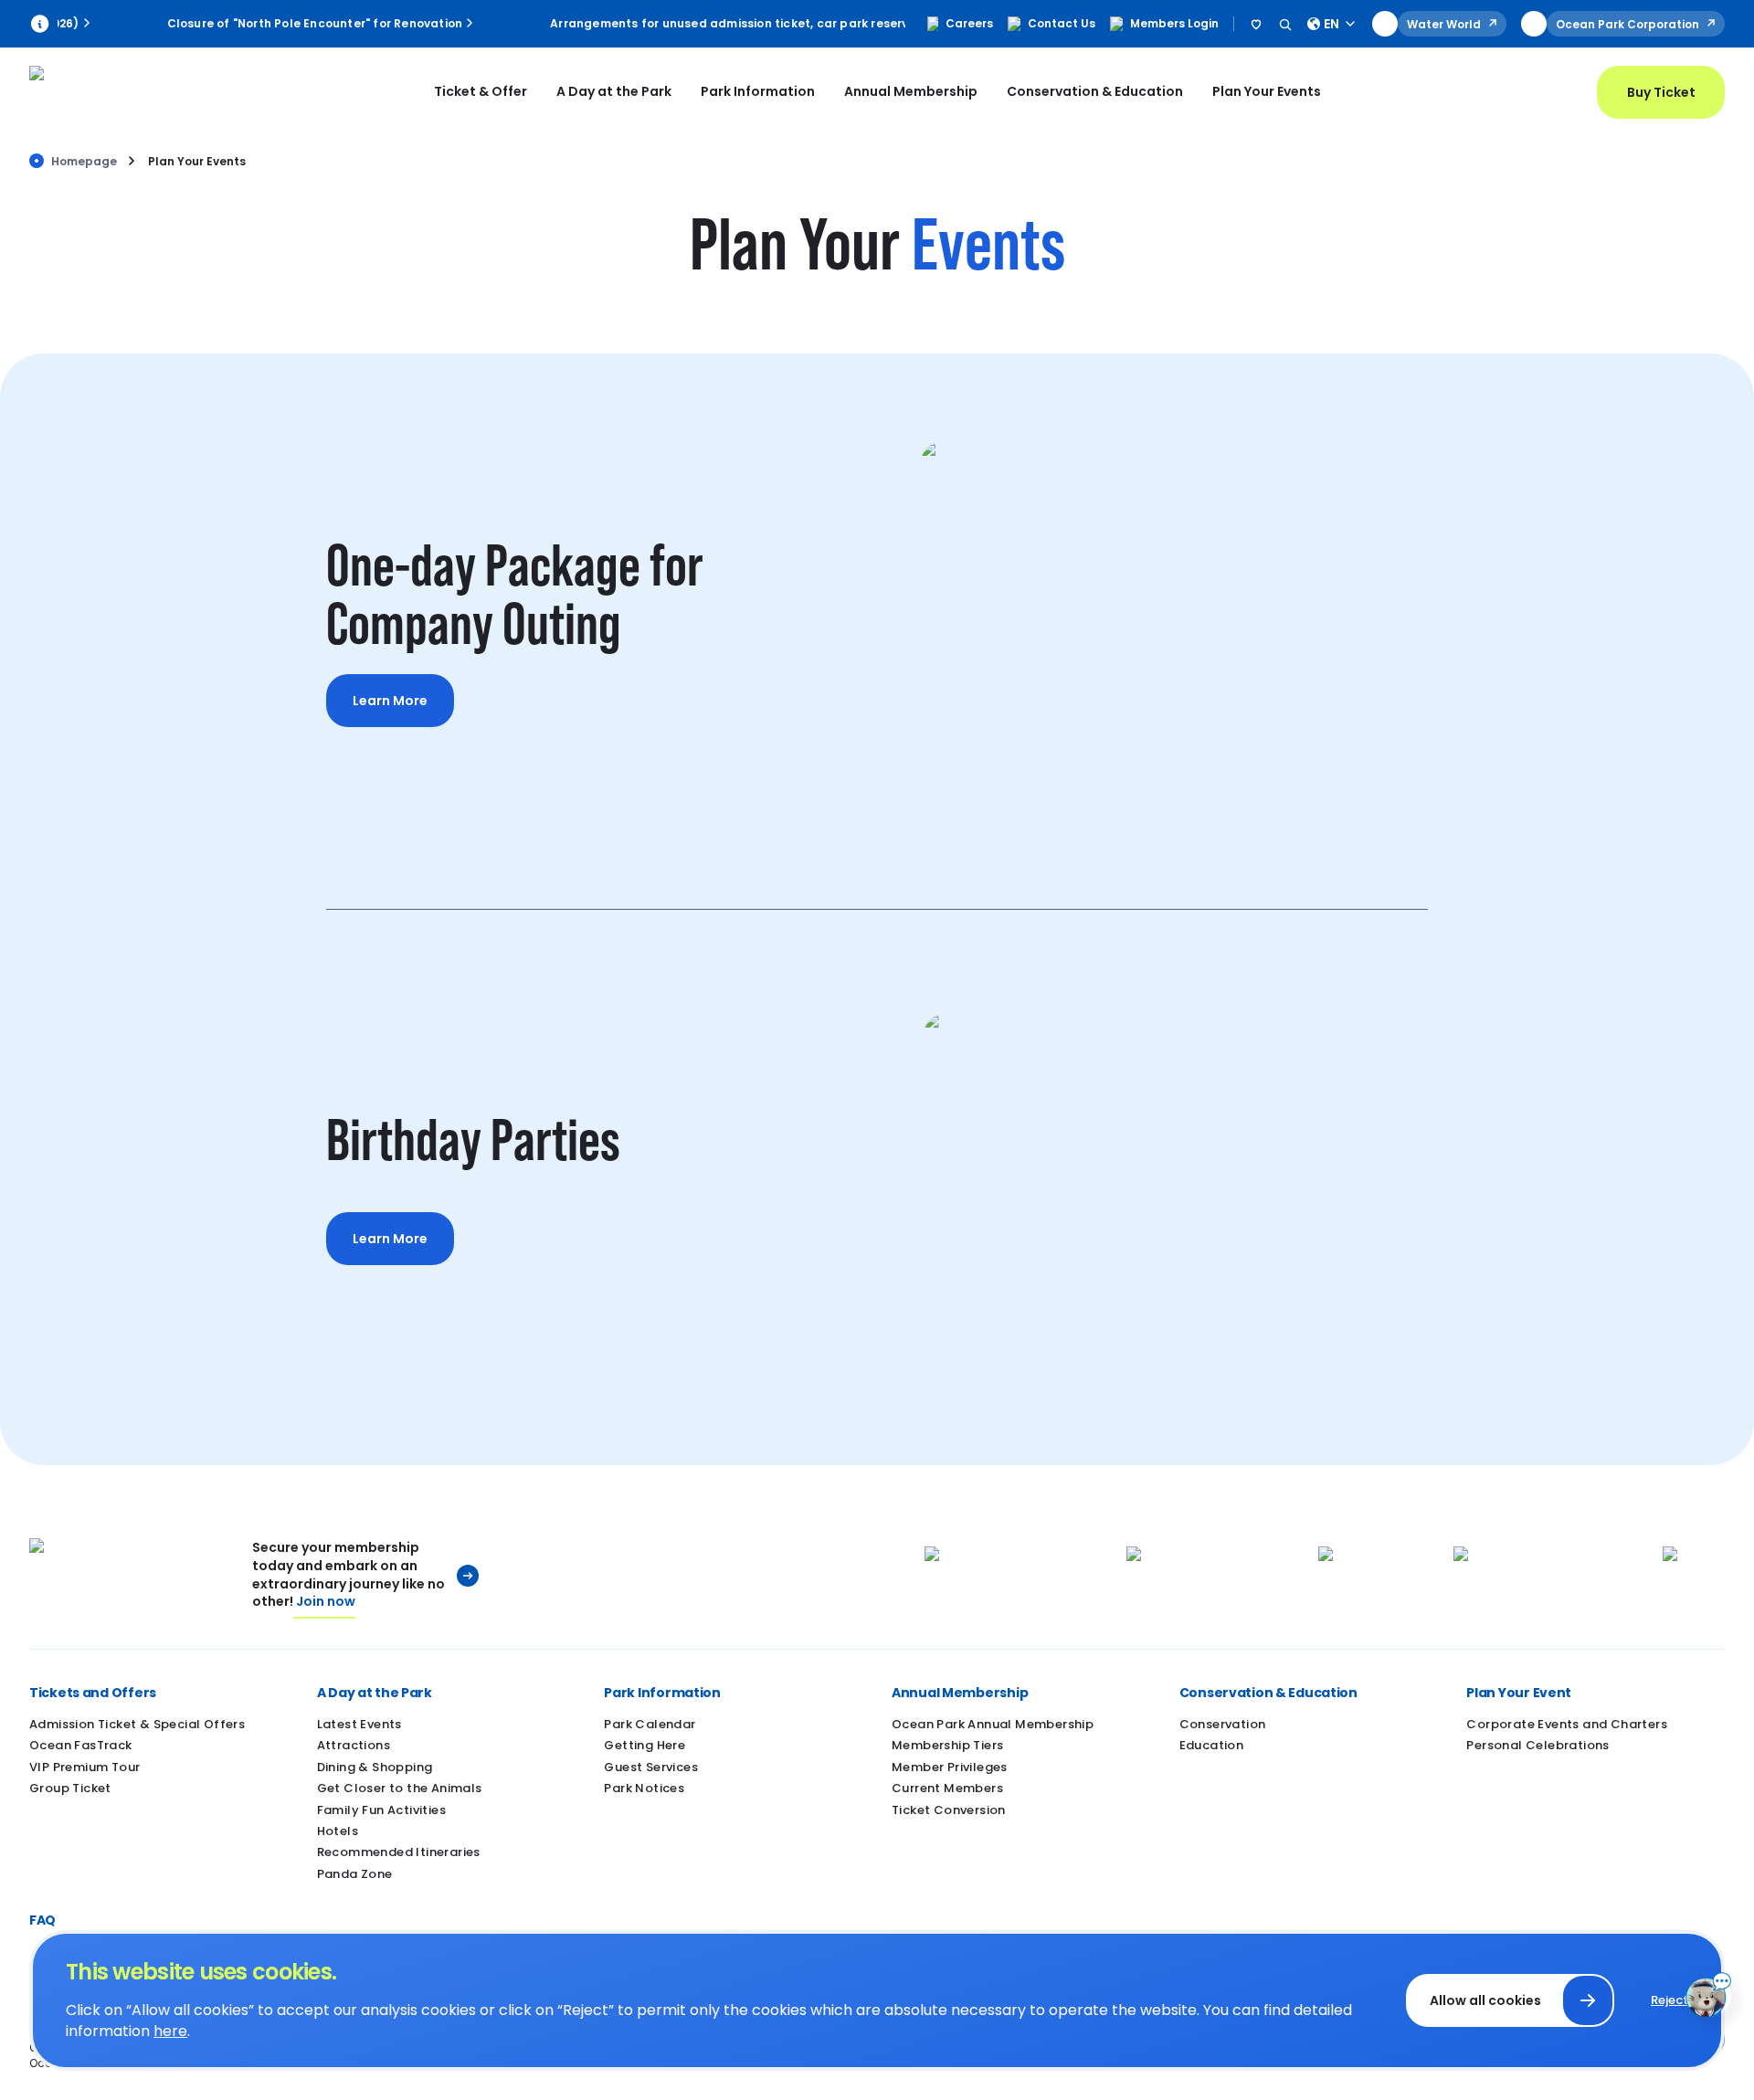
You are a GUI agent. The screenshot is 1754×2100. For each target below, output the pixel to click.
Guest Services (651, 1767)
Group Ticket (70, 1788)
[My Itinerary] (1256, 24)
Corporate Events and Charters (1567, 1724)
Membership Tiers (947, 1745)
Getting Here (645, 1745)
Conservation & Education (1095, 91)
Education (1212, 1745)
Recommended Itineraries (399, 1852)
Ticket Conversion (949, 1810)
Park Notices (644, 1788)
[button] (158, 1693)
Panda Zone (355, 1874)
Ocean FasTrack (81, 1745)
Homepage (84, 161)
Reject (1669, 2000)
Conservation (1223, 1724)
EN (1331, 24)
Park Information (758, 91)
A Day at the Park (614, 91)
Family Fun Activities (381, 1810)
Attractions (354, 1745)
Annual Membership (911, 91)
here (170, 2031)
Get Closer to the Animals (400, 1788)
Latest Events (359, 1724)
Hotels (338, 1831)
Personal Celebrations (1537, 1745)
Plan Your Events (1267, 91)
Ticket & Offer (481, 91)
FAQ (42, 1920)
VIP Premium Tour (85, 1767)
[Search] (1285, 24)
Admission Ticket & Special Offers (137, 1724)
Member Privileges (950, 1767)
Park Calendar (650, 1724)
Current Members (947, 1788)
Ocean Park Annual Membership (993, 1724)
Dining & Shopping (375, 1767)
